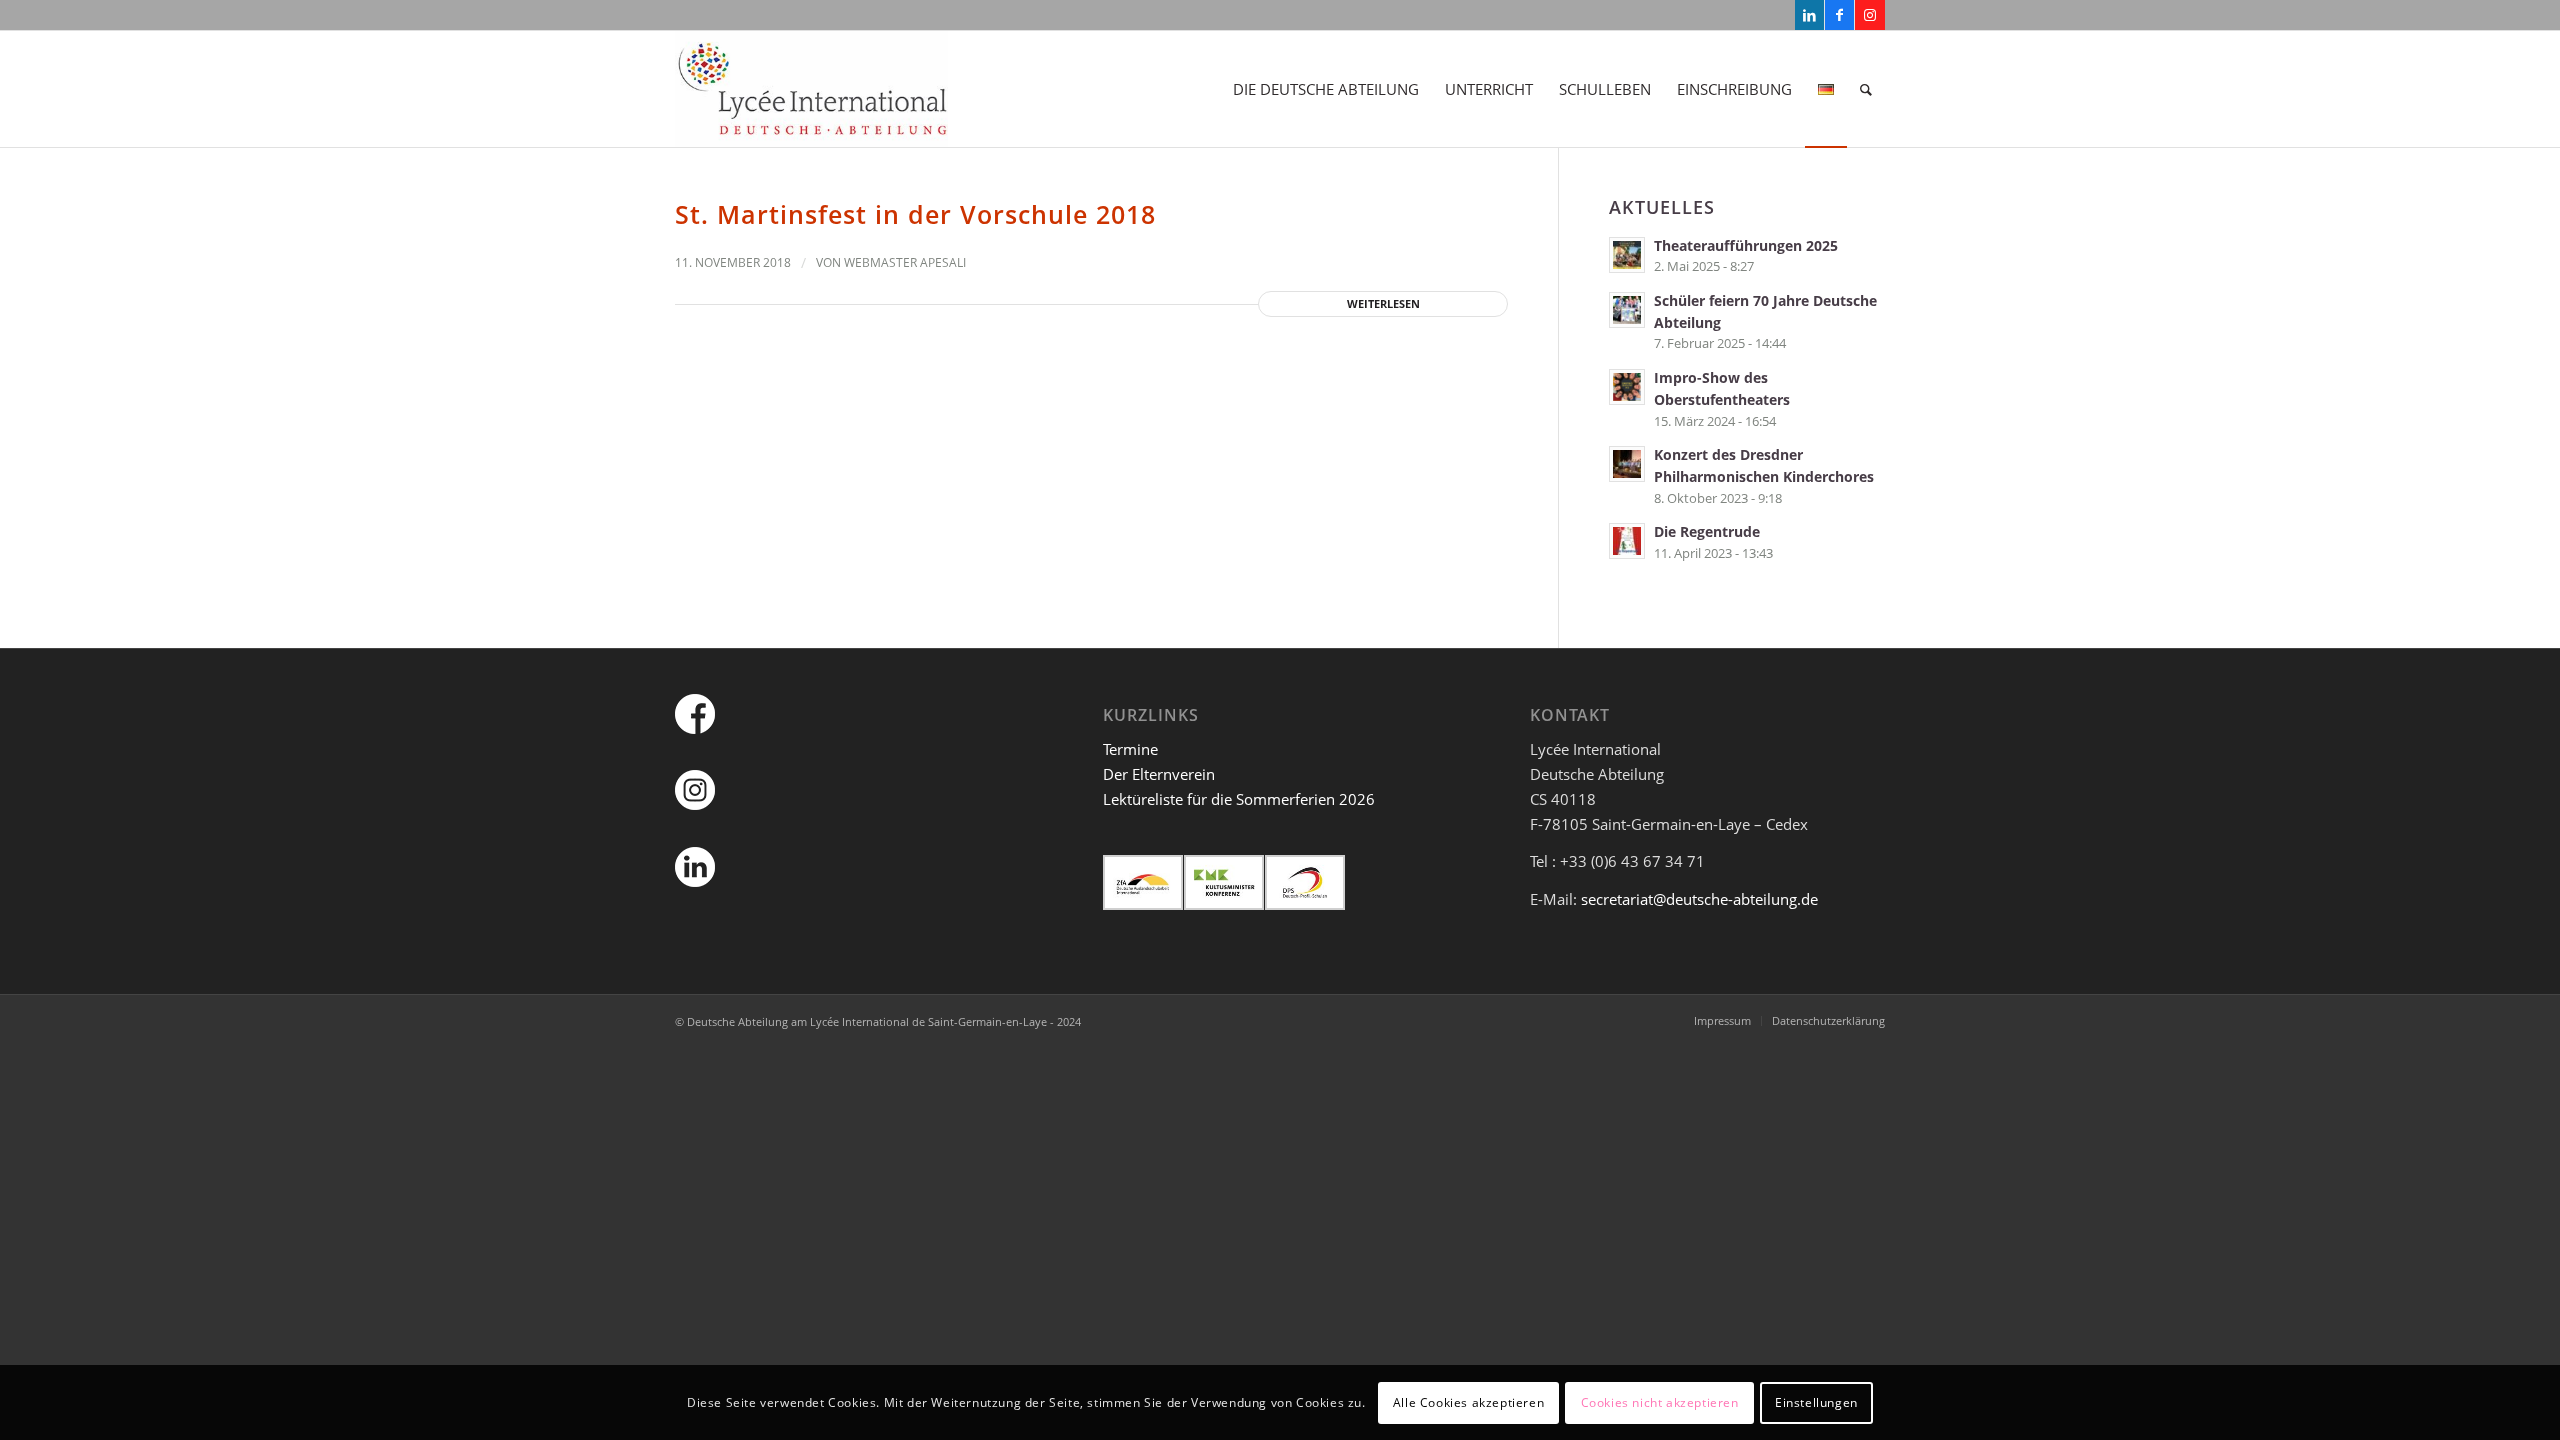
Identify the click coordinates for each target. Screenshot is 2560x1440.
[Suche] (1866, 89)
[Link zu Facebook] (1839, 15)
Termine (1130, 749)
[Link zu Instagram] (1870, 15)
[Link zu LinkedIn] (1809, 15)
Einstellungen (1816, 1401)
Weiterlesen (1383, 303)
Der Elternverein (1159, 774)
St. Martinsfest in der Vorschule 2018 (915, 214)
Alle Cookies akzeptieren (1468, 1401)
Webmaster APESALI (905, 262)
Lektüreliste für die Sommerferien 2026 (1239, 799)
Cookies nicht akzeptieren (1660, 1401)
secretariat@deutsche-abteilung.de (1699, 899)
